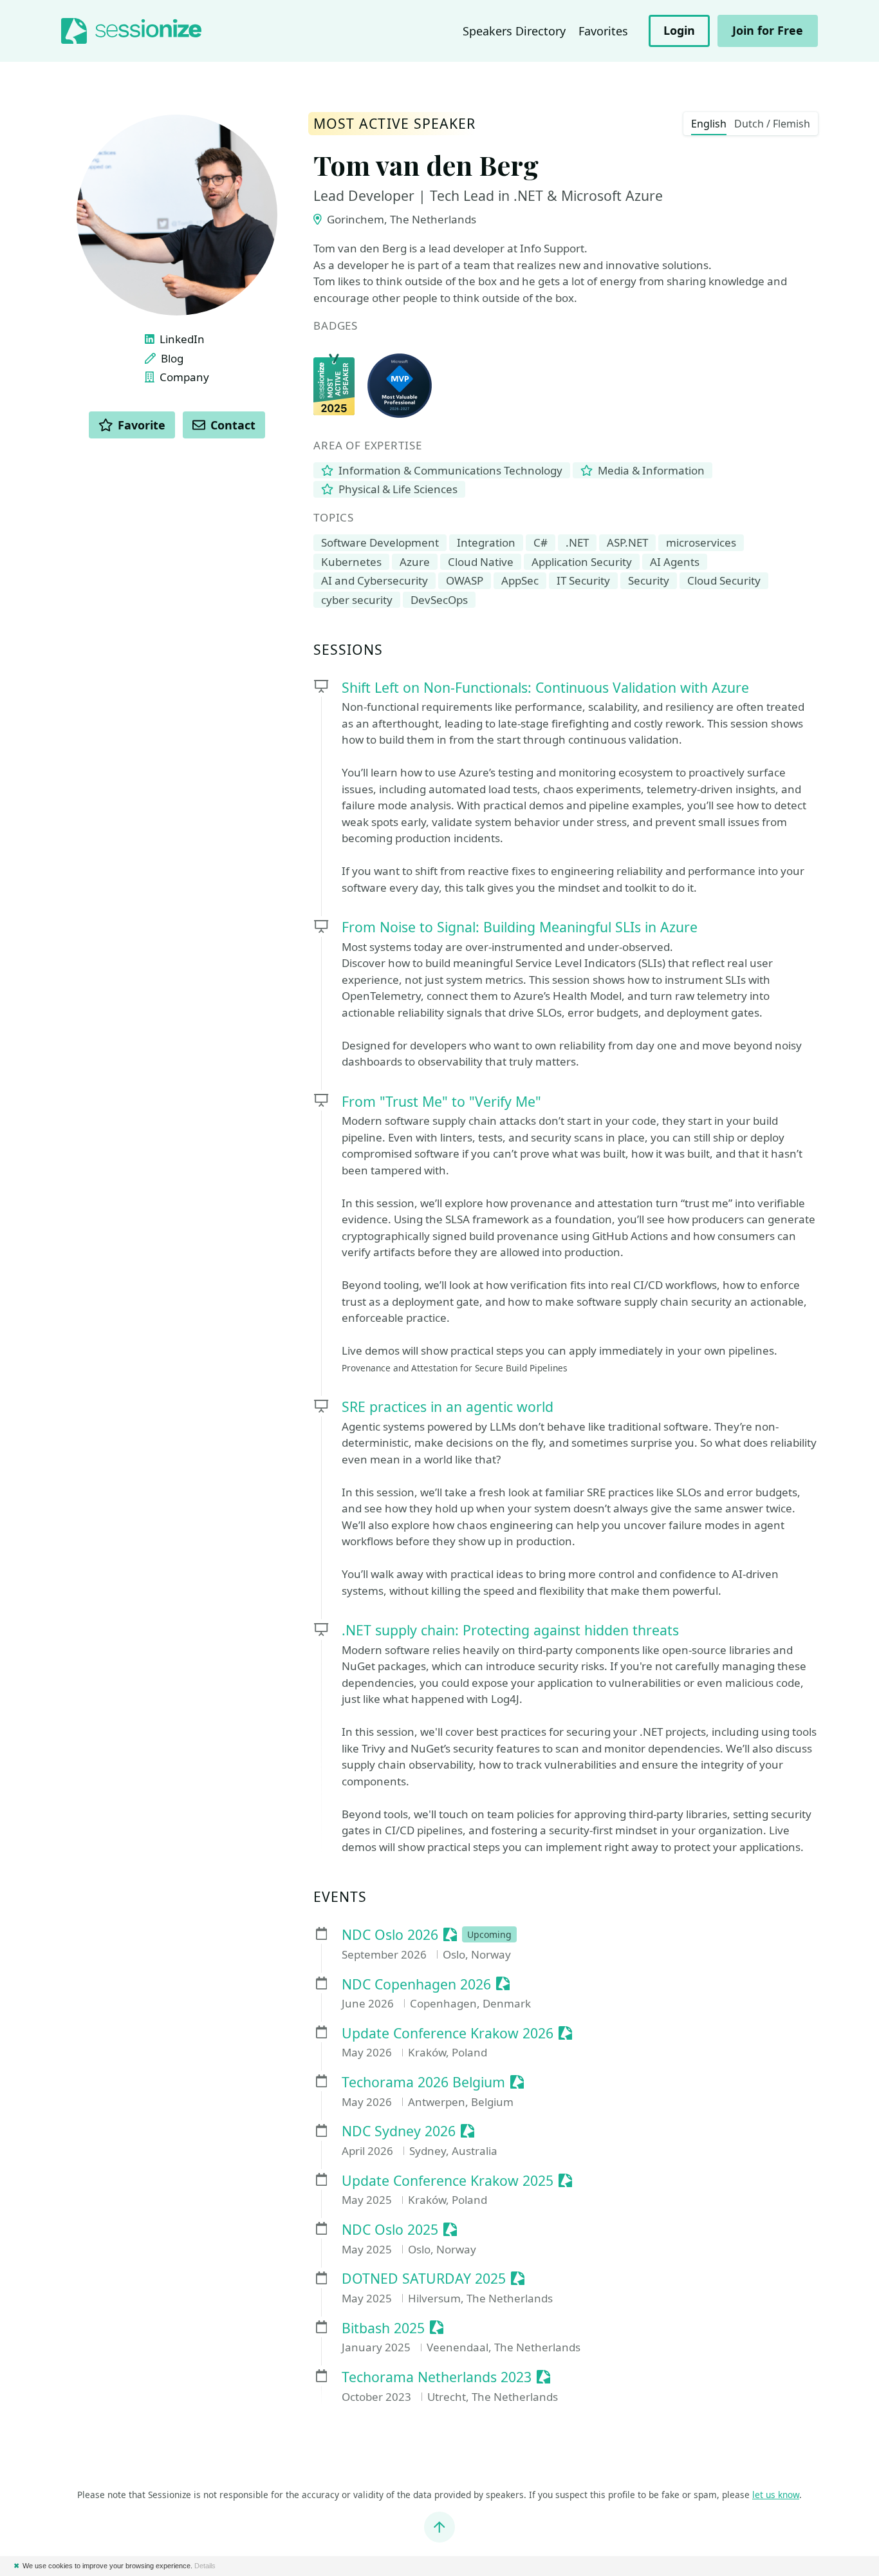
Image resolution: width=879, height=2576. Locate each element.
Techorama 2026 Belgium (423, 2082)
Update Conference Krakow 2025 (448, 2181)
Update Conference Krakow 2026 (448, 2034)
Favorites (603, 31)
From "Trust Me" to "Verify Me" (441, 1101)
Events (340, 1897)
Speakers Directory (514, 31)
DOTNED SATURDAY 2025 (424, 2279)
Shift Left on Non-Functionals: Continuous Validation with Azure (545, 687)
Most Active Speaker (394, 124)
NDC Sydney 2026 (399, 2131)
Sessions (348, 650)
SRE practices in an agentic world (448, 1406)
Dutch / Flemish (772, 124)
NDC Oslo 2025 (390, 2230)
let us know (776, 2495)
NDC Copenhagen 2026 (416, 1985)
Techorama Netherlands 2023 (437, 2377)
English (709, 124)
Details (205, 2566)
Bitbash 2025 (383, 2328)
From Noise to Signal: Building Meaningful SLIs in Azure (520, 927)
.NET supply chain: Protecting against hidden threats (510, 1630)
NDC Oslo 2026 (390, 1935)
